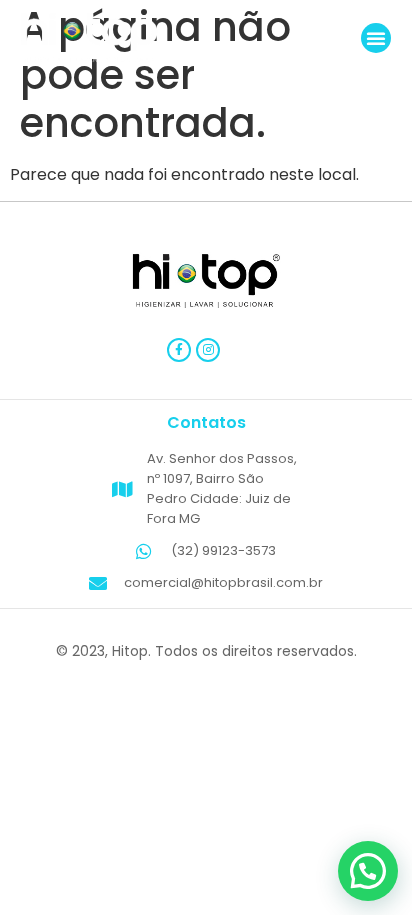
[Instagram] (208, 350)
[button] (376, 38)
